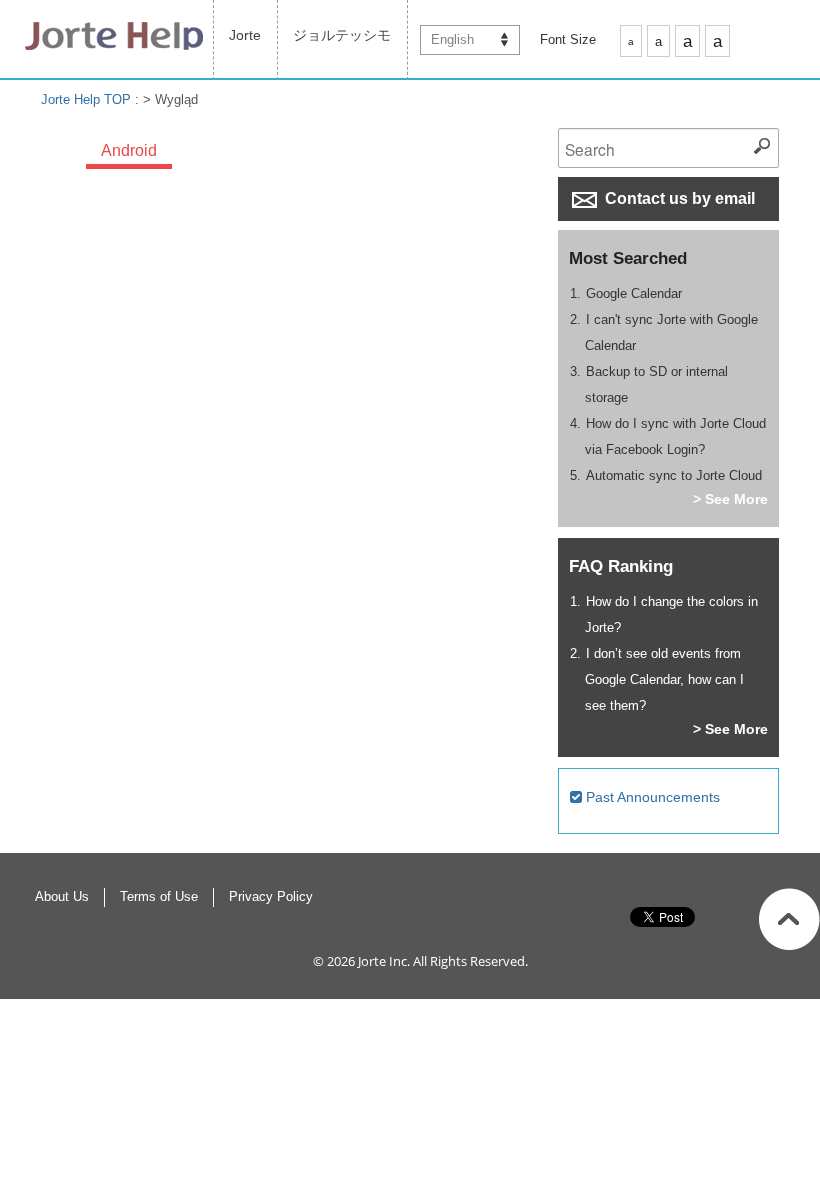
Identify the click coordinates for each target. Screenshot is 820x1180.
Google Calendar (634, 293)
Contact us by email (678, 198)
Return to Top (789, 919)
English (452, 39)
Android (129, 150)
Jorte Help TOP (86, 99)
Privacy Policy (271, 896)
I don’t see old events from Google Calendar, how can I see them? (664, 679)
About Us (62, 896)
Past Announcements (651, 797)
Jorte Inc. (384, 961)
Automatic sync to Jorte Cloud (674, 475)
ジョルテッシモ (342, 35)
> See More (730, 499)
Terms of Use (159, 896)
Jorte (245, 35)
